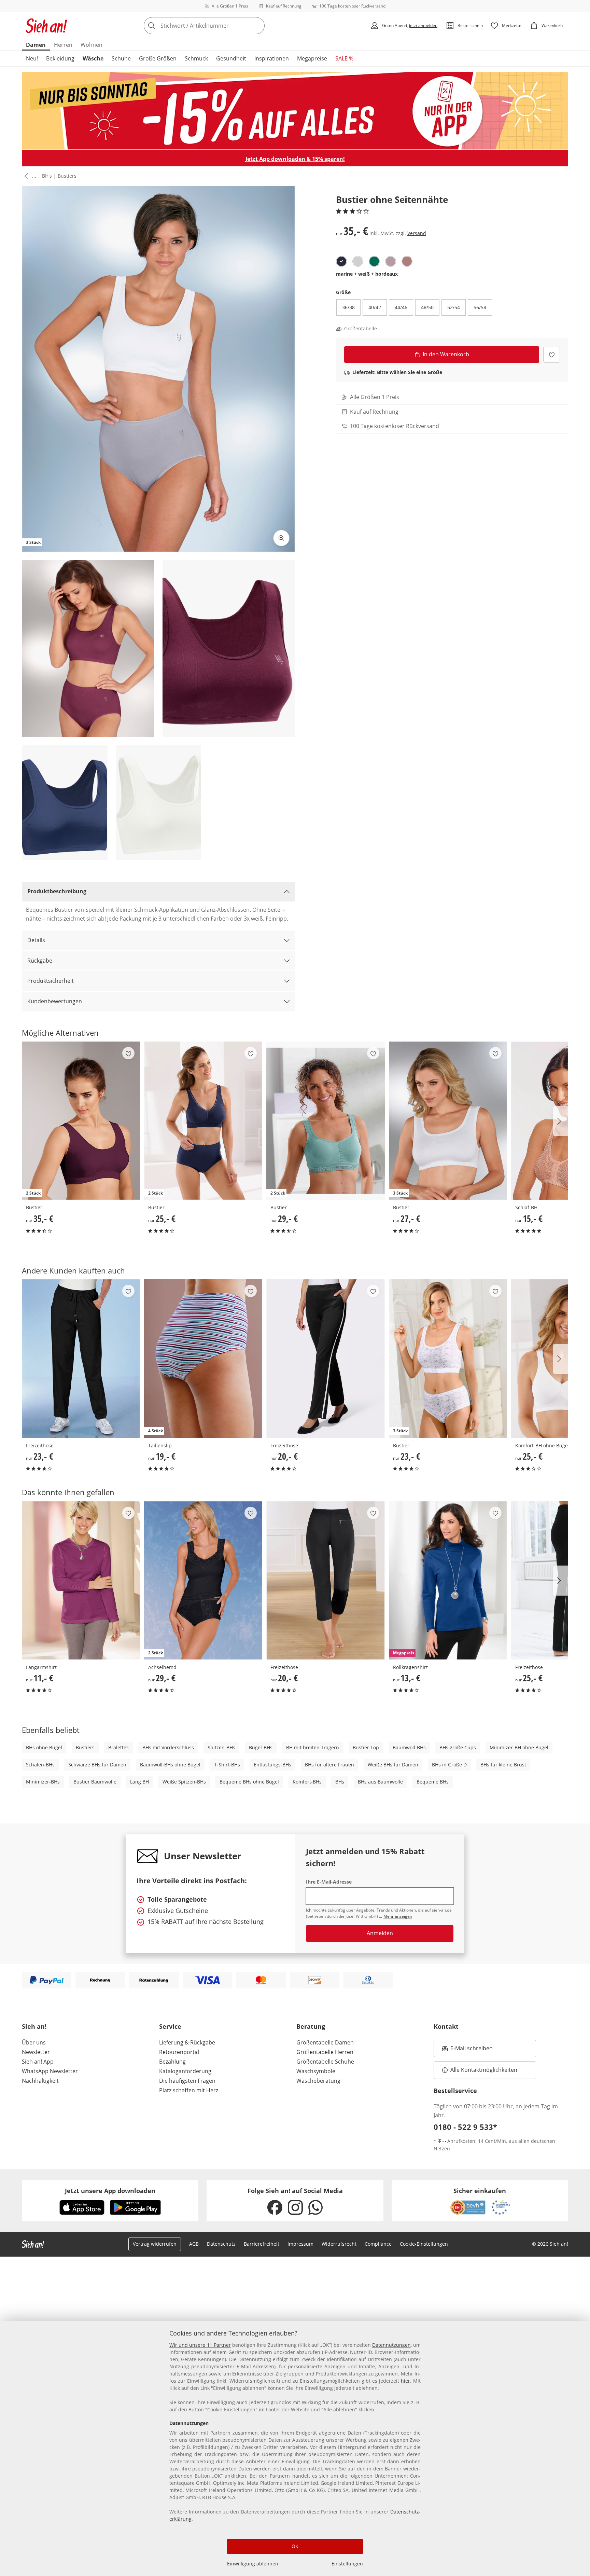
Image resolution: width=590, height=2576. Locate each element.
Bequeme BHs (433, 1782)
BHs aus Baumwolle (380, 1782)
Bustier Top (366, 1747)
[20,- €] (325, 1358)
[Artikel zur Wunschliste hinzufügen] (552, 354)
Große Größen (158, 58)
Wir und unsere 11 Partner (200, 2345)
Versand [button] (417, 233)
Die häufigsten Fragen (187, 2081)
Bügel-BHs (261, 1747)
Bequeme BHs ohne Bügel (249, 1782)
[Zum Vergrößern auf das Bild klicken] (281, 538)
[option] (341, 261)
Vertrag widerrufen (155, 2244)
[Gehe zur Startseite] (46, 26)
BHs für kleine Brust (503, 1765)
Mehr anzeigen (398, 1916)
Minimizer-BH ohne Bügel (519, 1747)
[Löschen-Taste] (257, 26)
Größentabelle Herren (325, 2052)
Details (36, 940)
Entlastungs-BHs (272, 1765)
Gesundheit (231, 58)
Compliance (378, 2244)
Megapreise (312, 58)
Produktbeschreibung (57, 891)
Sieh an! (34, 2026)
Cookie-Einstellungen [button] (424, 2244)
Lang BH (139, 1782)
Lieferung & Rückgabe (187, 2042)
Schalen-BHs (40, 1765)
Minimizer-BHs (43, 1782)
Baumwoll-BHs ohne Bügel (170, 1765)
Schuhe (121, 58)
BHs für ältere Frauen (329, 1765)
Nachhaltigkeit (40, 2081)
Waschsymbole (316, 2071)
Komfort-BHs (307, 1782)
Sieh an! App (38, 2062)
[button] (25, 176)
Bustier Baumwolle (95, 1782)
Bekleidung (60, 58)
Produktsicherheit (51, 981)
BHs (340, 1782)
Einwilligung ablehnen (253, 2564)
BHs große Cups (458, 1747)
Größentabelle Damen (325, 2042)
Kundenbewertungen (55, 1001)
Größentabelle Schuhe (325, 2062)
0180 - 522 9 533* (465, 2127)
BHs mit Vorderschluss (168, 1747)
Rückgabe (40, 961)
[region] (295, 2449)
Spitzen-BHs (221, 1747)
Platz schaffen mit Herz (189, 2090)
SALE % (344, 58)
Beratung (311, 2026)
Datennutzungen (391, 2345)
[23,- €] (81, 1358)
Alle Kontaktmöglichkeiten (484, 2070)
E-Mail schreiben (467, 2050)
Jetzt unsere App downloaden (110, 2191)
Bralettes (118, 1747)
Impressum (300, 2244)
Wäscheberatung (318, 2081)
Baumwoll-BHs (409, 1747)
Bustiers (67, 176)
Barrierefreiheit (262, 2244)
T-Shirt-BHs (227, 1765)
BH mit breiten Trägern (313, 1747)
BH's (47, 176)
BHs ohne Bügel (44, 1747)
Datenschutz (221, 2244)
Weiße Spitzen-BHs (184, 1782)
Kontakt (446, 2026)
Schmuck (196, 58)
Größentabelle (361, 329)
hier (405, 2381)
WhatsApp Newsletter (50, 2071)
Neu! (32, 58)
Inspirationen (272, 58)
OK (295, 2546)
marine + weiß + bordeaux (367, 274)
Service (170, 2026)
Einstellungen (347, 2564)
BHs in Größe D (449, 1765)
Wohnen (92, 45)
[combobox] (219, 26)
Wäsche (93, 58)
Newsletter (36, 2052)
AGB (194, 2244)
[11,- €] (81, 1580)
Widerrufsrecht (339, 2244)
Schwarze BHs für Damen (97, 1765)
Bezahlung (172, 2062)
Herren (63, 45)
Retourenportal (179, 2052)
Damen (36, 45)
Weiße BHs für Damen (393, 1765)
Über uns (34, 2042)
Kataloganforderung (185, 2071)
